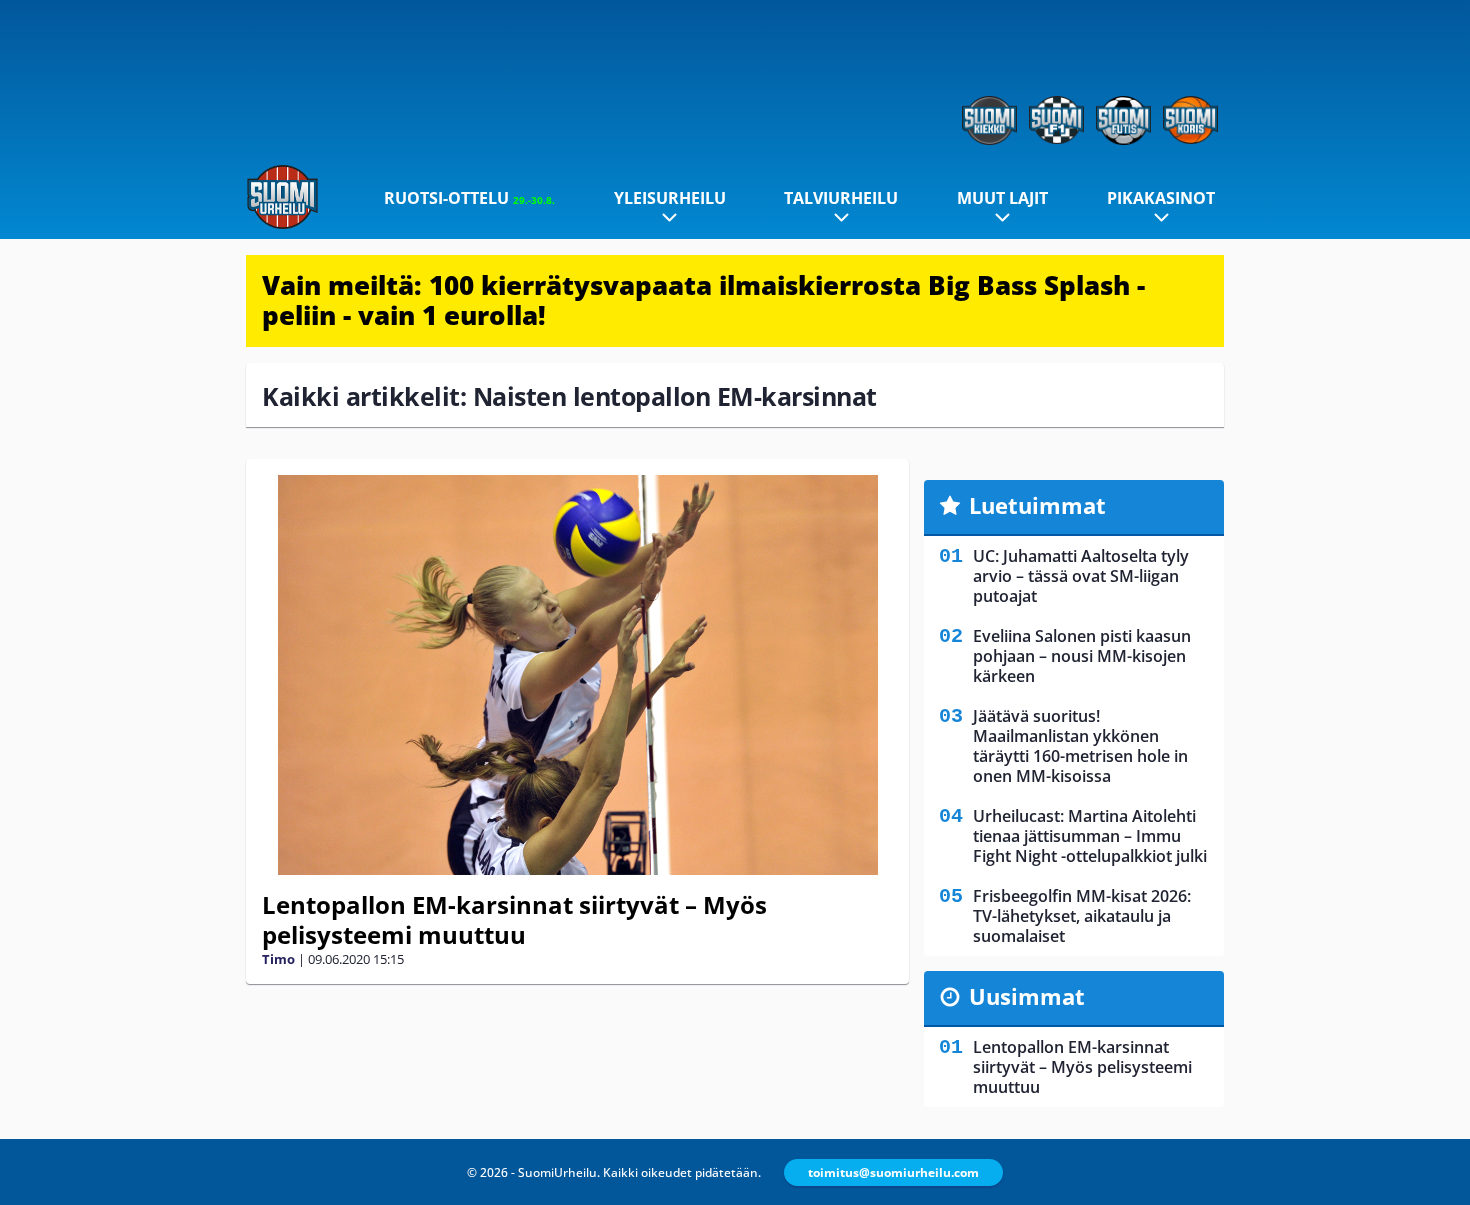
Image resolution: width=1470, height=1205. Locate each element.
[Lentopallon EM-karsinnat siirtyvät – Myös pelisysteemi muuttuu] (577, 675)
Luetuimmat (1037, 505)
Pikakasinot (1161, 198)
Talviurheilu (841, 198)
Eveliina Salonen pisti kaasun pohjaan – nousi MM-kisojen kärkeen (1082, 656)
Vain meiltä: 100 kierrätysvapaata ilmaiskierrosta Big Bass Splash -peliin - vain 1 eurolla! (703, 300)
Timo (278, 959)
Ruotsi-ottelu (469, 198)
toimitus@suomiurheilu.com (893, 1172)
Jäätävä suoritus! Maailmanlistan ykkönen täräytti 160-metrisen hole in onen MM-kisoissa (1080, 746)
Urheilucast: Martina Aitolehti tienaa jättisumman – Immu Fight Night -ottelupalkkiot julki (1090, 836)
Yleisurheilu (670, 198)
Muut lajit (1002, 198)
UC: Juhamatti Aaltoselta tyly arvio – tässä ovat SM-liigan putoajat (1081, 576)
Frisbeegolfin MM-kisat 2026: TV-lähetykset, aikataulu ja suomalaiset (1082, 916)
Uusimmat (1027, 996)
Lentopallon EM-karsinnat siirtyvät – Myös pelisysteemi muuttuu (514, 919)
